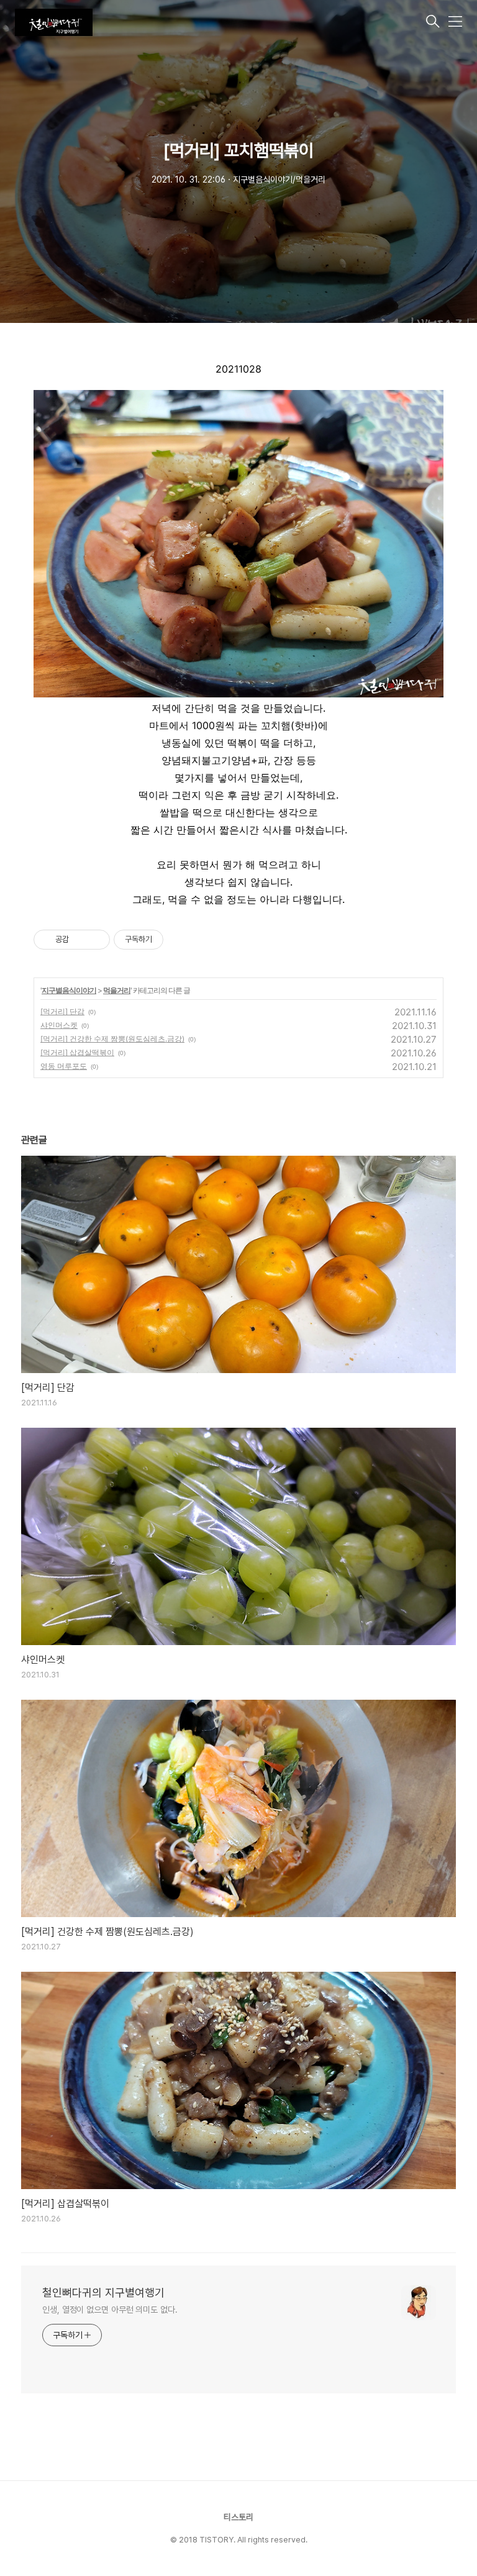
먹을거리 (117, 990)
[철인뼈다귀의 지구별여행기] (219, 22)
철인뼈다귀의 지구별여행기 (103, 2293)
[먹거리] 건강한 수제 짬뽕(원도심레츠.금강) (112, 1039)
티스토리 (238, 2517)
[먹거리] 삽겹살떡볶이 (77, 1052)
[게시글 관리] (96, 940)
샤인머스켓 (59, 1025)
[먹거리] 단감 (62, 1011)
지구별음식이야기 (69, 990)
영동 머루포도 (64, 1066)
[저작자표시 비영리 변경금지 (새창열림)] (180, 940)
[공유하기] (80, 940)
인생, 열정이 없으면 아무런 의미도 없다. (110, 2310)
